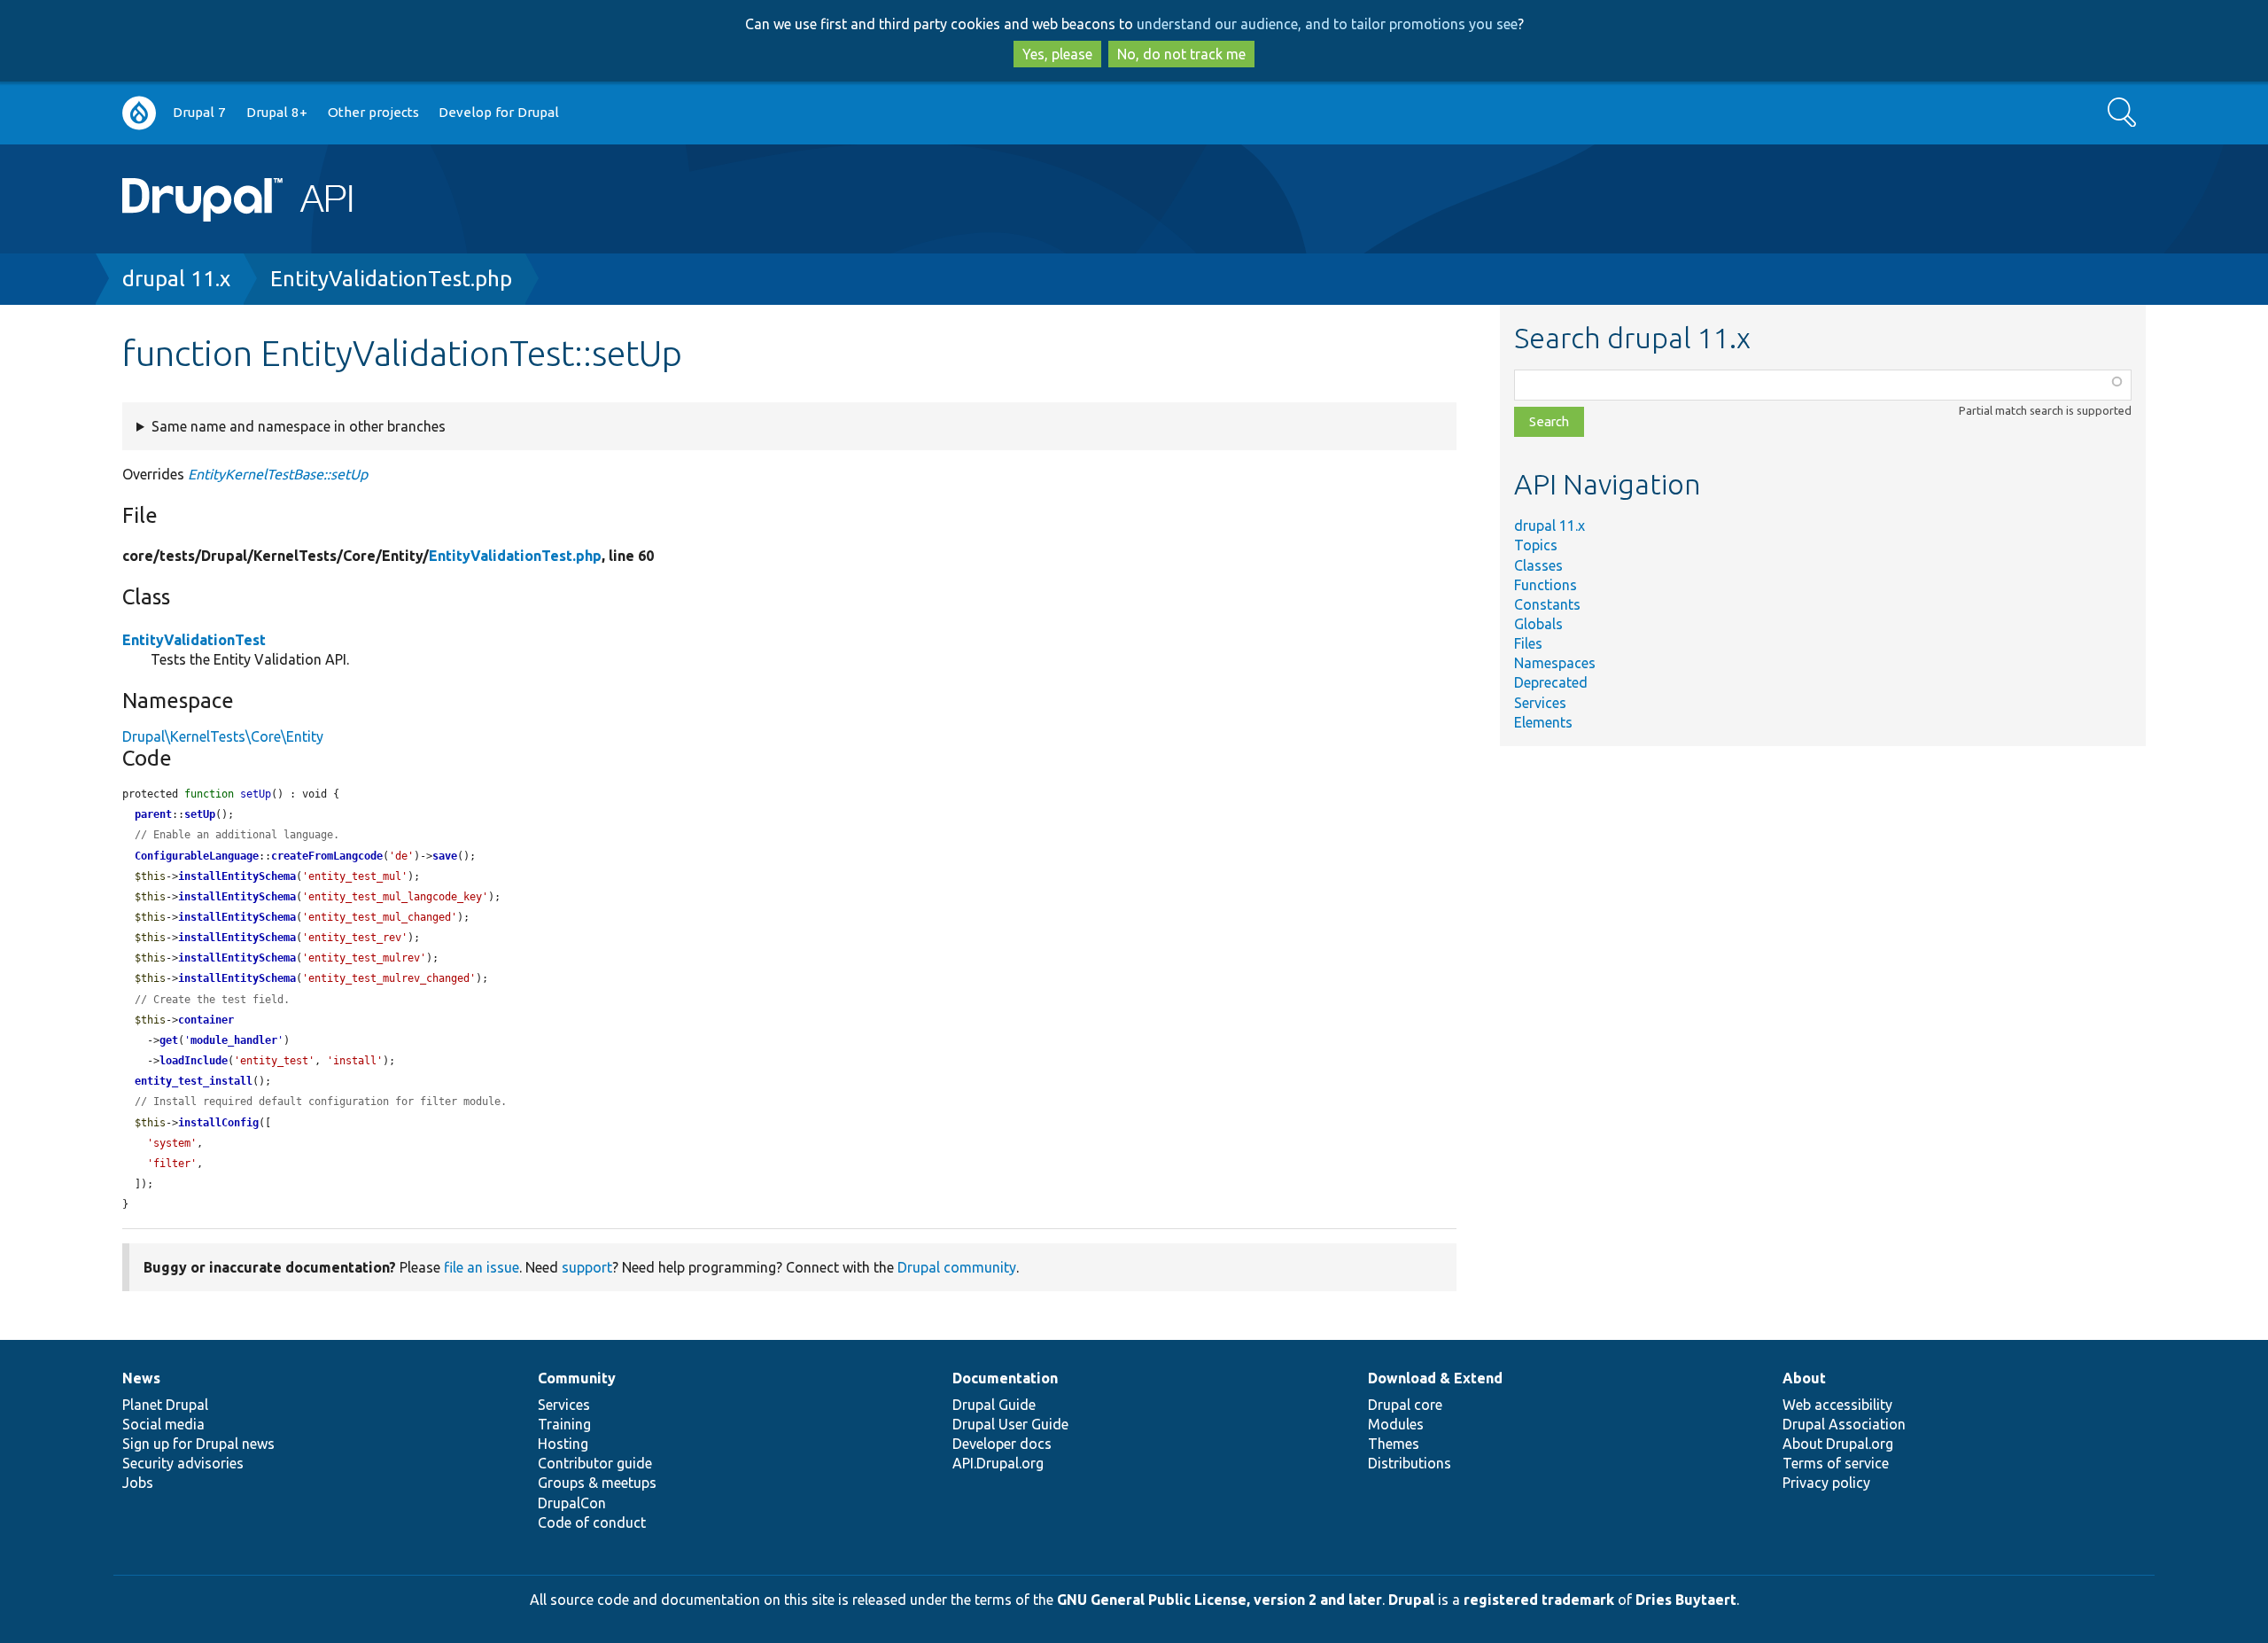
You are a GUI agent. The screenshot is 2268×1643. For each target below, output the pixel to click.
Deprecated (1551, 682)
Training (564, 1424)
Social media (163, 1424)
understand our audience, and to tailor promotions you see (1327, 24)
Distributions (1410, 1463)
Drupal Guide (994, 1405)
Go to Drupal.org (139, 113)
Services (1540, 703)
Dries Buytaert (1686, 1600)
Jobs (138, 1483)
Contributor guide (595, 1463)
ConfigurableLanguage (197, 856)
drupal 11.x (176, 279)
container (206, 1020)
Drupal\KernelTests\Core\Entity (223, 736)
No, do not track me (1181, 54)
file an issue (482, 1267)
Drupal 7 (199, 112)
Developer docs (1002, 1444)
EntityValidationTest (194, 640)
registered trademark (1539, 1600)
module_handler (234, 1040)
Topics (1536, 545)
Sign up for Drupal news (198, 1444)
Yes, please (1057, 54)
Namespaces (1555, 663)
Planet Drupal (165, 1405)
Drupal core (1405, 1405)
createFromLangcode (327, 856)
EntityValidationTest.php (391, 279)
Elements (1543, 722)
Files (1528, 643)
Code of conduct (592, 1522)
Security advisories (183, 1463)
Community (577, 1378)
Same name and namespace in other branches (299, 426)
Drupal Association (1844, 1424)
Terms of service (1836, 1463)
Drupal (1411, 1600)
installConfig (218, 1123)
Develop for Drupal (499, 112)
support (587, 1267)
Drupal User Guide (1010, 1424)
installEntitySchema (237, 876)
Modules (1396, 1424)
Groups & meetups (597, 1483)
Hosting (563, 1444)
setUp (200, 814)
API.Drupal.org (998, 1463)
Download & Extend (1435, 1378)
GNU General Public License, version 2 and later (1219, 1600)
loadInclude (194, 1061)
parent (153, 814)
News (141, 1378)
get (169, 1040)
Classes (1538, 565)
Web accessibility (1837, 1405)
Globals (1538, 624)
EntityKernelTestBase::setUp (278, 474)
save (445, 856)
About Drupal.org (1838, 1444)
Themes (1394, 1444)
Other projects (373, 112)
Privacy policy (1826, 1483)
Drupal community (957, 1267)
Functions (1546, 585)
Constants (1547, 604)
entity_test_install (194, 1081)
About (1804, 1378)
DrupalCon (572, 1503)
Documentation (1005, 1378)
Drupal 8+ (277, 112)
